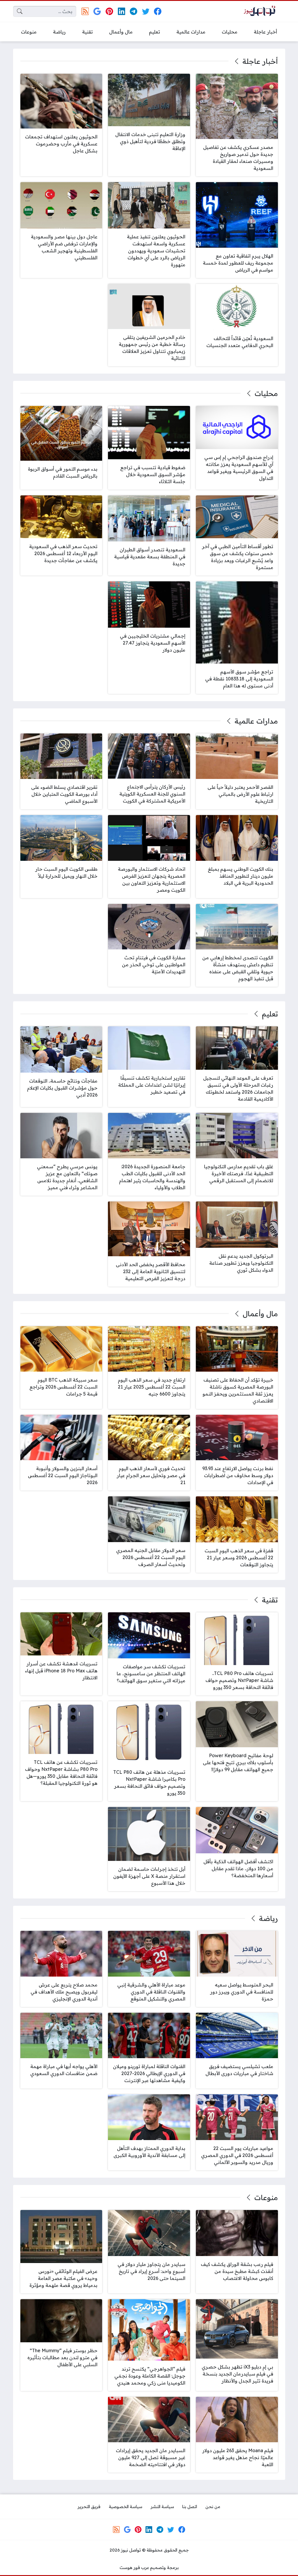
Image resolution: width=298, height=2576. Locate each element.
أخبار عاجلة (260, 61)
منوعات (266, 2197)
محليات (266, 393)
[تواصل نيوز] (261, 12)
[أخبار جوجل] (97, 11)
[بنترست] (109, 11)
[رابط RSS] (85, 11)
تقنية (270, 1600)
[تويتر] (146, 11)
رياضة (268, 1918)
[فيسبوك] (158, 11)
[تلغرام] (133, 11)
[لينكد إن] (121, 11)
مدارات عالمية (256, 721)
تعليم (270, 1014)
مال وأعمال (260, 1314)
